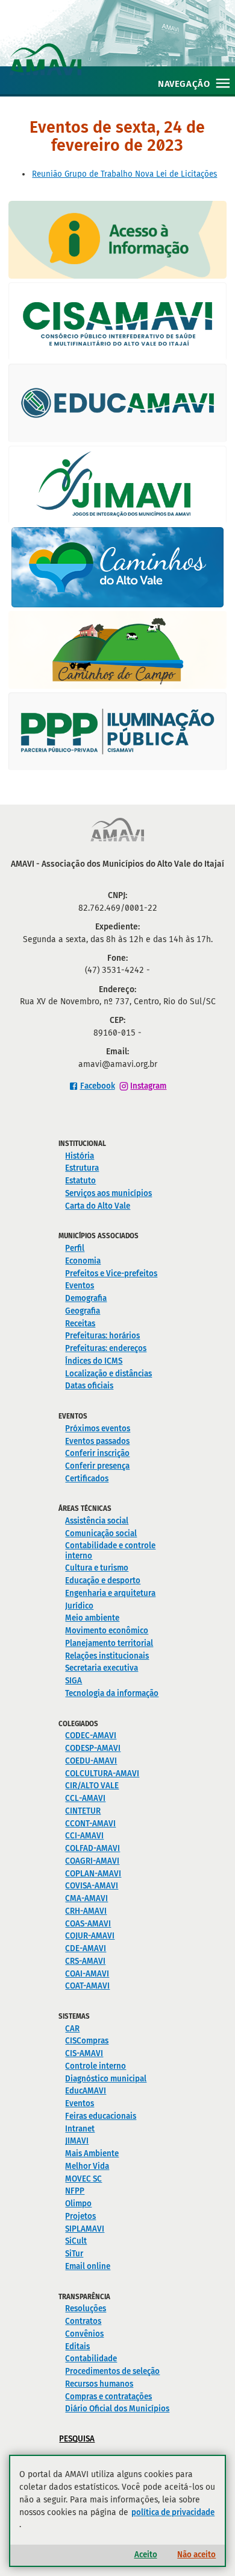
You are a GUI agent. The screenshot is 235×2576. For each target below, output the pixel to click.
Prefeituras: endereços (106, 1348)
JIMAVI (77, 2141)
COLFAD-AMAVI (92, 1848)
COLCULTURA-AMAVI (102, 1774)
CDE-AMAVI (86, 1948)
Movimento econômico (107, 1631)
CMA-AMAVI (86, 1898)
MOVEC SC (83, 2179)
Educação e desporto (103, 1581)
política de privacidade (173, 2512)
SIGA (74, 1681)
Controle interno (96, 2066)
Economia (83, 1261)
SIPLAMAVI (85, 2229)
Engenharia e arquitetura (110, 1593)
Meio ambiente (92, 1618)
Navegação (184, 84)
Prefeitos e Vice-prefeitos (111, 1274)
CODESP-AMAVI (93, 1748)
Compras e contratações (108, 2397)
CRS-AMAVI (85, 1961)
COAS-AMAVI (88, 1924)
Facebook (98, 1086)
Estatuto (80, 1181)
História (80, 1156)
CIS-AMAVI (84, 2053)
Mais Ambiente (92, 2154)
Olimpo (78, 2204)
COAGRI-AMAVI (92, 1861)
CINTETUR (83, 1811)
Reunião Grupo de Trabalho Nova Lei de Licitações (124, 174)
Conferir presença (97, 1466)
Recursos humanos (99, 2384)
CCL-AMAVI (85, 1798)
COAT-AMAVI (87, 1986)
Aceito (146, 2555)
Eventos (80, 1286)
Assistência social (97, 1521)
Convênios (84, 2334)
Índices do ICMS (94, 1361)
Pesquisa (77, 2439)
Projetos (80, 2216)
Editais (77, 2347)
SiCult (76, 2241)
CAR (72, 2029)
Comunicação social (101, 1533)
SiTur (74, 2254)
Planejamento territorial (109, 1643)
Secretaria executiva (102, 1668)
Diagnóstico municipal (106, 2079)
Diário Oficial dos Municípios (117, 2409)
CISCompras (87, 2041)
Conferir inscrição (97, 1453)
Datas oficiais (89, 1386)
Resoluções (86, 2309)
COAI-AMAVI (87, 1974)
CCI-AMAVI (84, 1836)
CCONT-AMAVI (90, 1824)
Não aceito (196, 2555)
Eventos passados (97, 1441)
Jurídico (79, 1606)
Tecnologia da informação (112, 1693)
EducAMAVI (86, 2091)
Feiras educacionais (101, 2116)
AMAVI (122, 47)
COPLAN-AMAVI (93, 1874)
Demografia (86, 1298)
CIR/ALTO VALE (92, 1786)
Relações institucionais (107, 1656)
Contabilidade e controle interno (110, 1551)
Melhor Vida (87, 2166)
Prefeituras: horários (102, 1336)
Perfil (75, 1248)
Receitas (80, 1324)
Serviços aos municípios (108, 1193)
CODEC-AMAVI (91, 1736)
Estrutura (82, 1168)
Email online (88, 2266)
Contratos (83, 2321)
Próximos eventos (98, 1429)
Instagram (148, 1086)
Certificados (87, 1479)
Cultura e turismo (97, 1568)
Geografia (83, 1311)
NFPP (75, 2191)
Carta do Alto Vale (98, 1206)
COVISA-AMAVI (92, 1886)
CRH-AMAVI (86, 1911)
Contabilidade (91, 2359)
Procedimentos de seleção (112, 2371)
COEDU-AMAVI (91, 1761)
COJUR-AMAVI (90, 1936)
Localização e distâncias (108, 1374)
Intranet (80, 2129)
